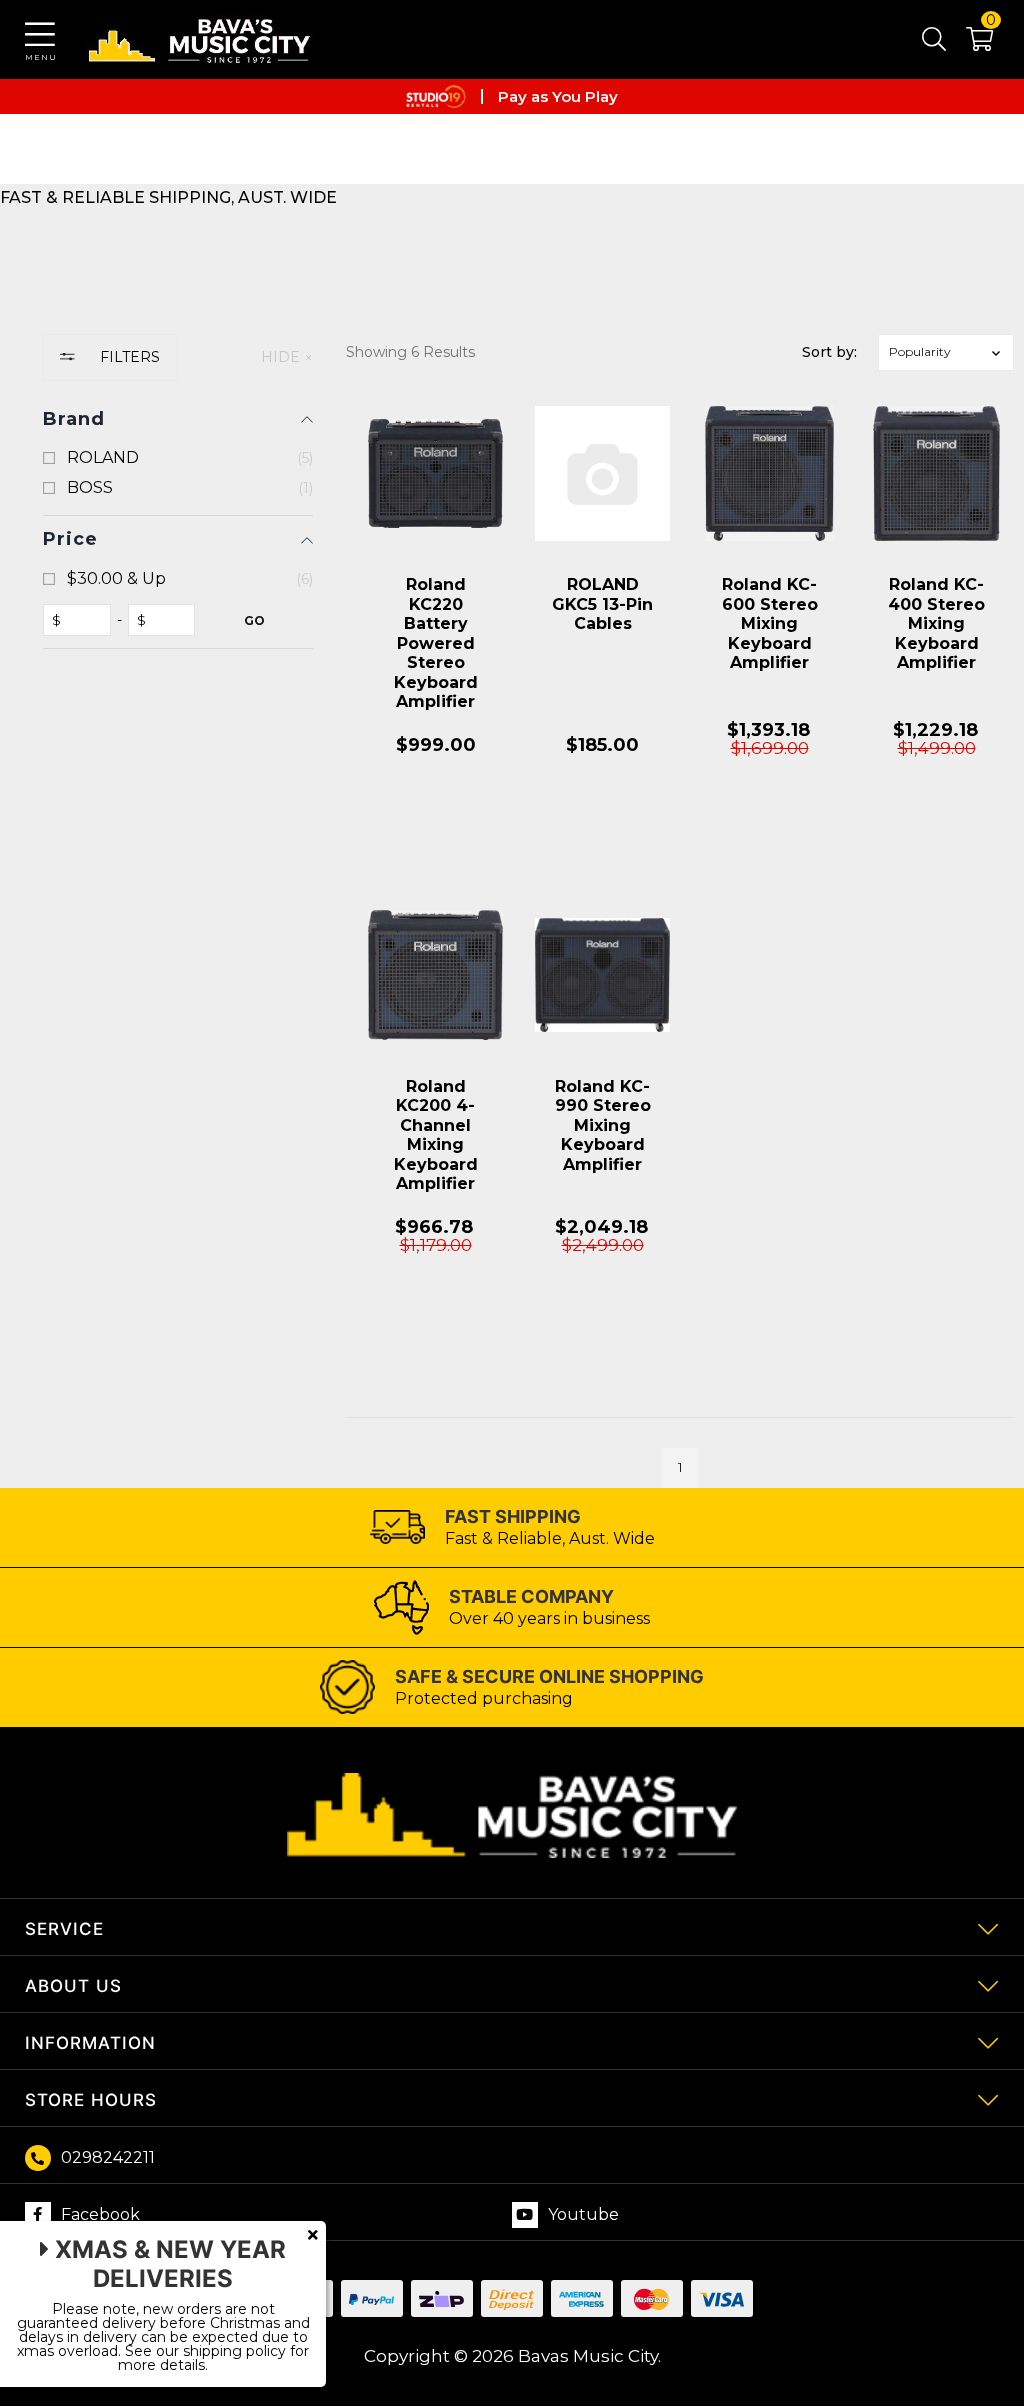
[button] (969, 43)
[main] (680, 942)
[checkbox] (178, 458)
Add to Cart (436, 836)
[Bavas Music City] (200, 39)
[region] (178, 911)
